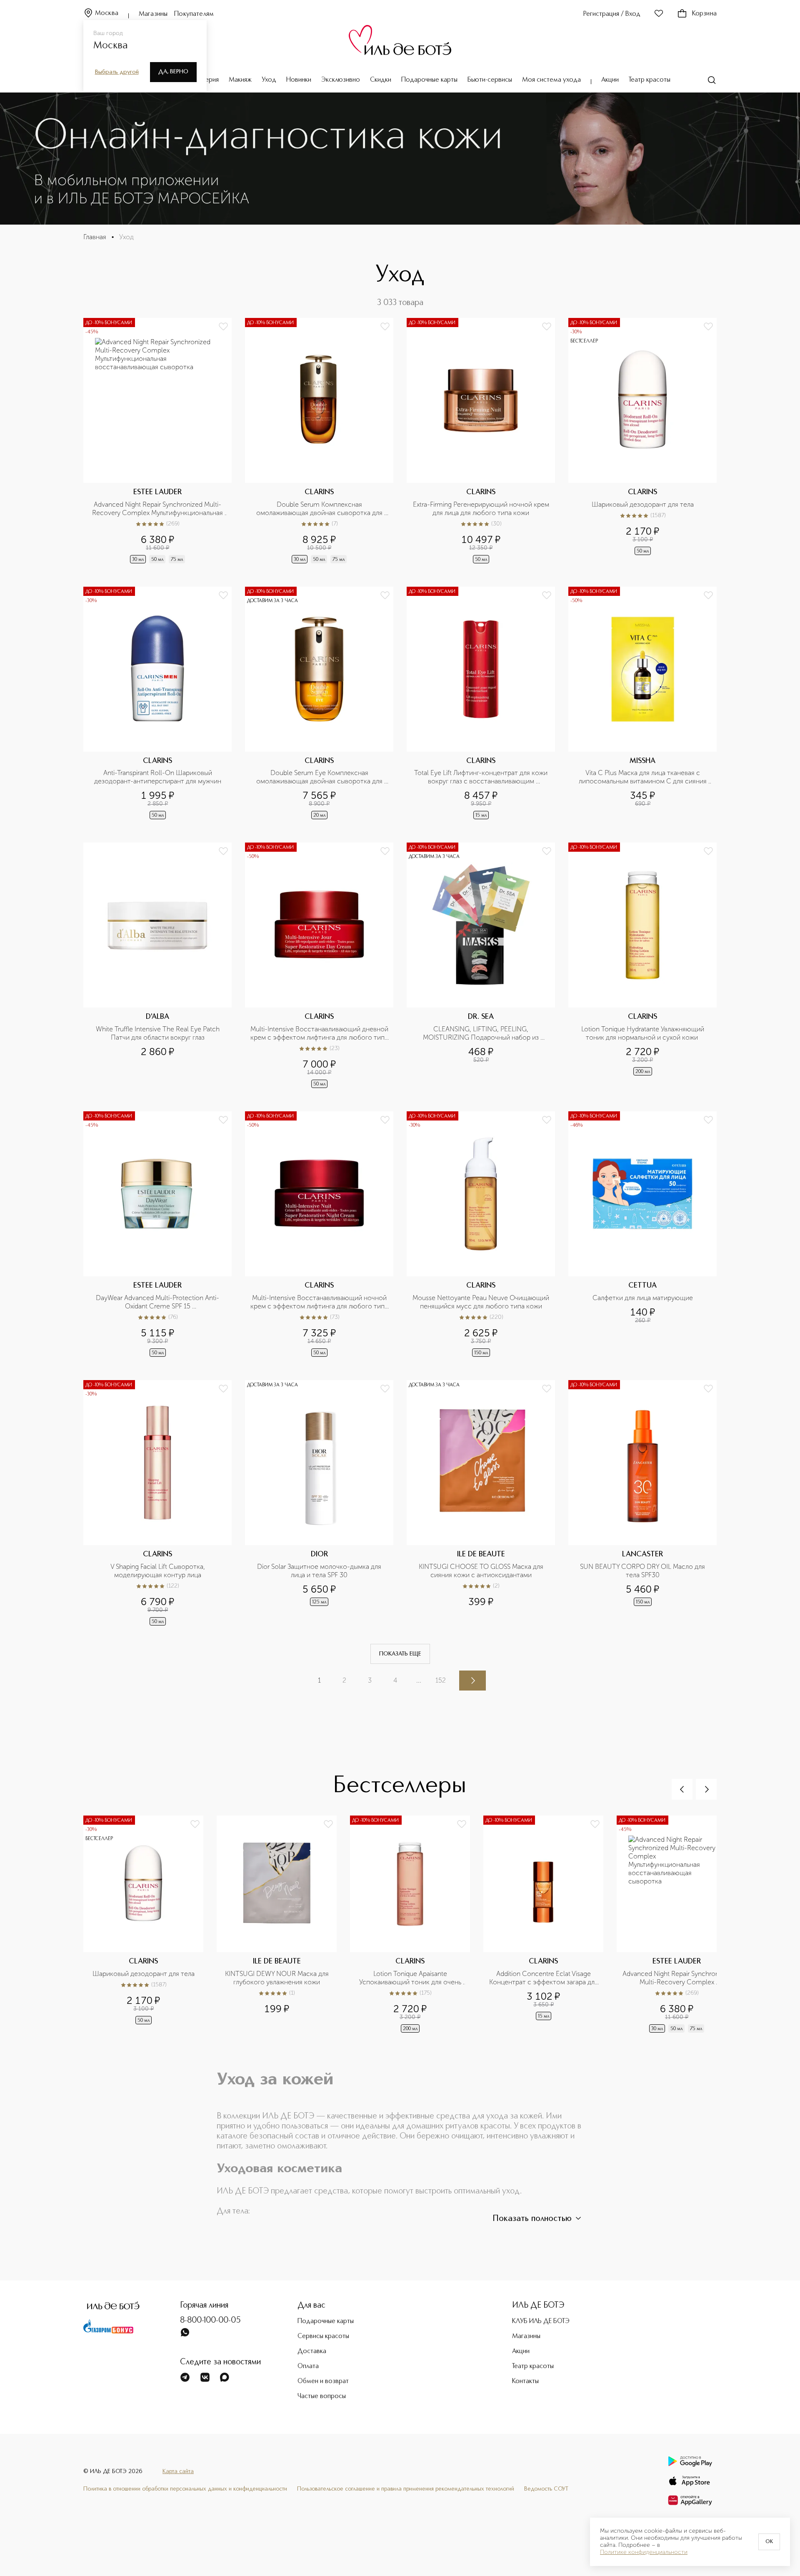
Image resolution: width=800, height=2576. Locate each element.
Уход (269, 80)
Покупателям (194, 14)
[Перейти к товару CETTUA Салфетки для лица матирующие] (642, 1235)
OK (769, 2542)
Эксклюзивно (341, 80)
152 (441, 1680)
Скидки (381, 80)
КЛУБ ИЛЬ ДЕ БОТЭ (541, 2321)
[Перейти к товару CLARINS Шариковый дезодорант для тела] (642, 441)
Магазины (153, 14)
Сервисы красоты (323, 2336)
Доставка (312, 2351)
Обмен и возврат (323, 2381)
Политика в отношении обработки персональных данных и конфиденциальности (185, 2489)
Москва (107, 13)
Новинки (299, 80)
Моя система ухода (551, 80)
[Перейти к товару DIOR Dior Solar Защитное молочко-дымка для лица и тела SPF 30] (319, 1504)
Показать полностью (532, 2219)
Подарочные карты (429, 80)
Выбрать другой (117, 72)
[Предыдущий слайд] (682, 1789)
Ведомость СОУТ (546, 2489)
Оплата (308, 2366)
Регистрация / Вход (612, 14)
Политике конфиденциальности (644, 2552)
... (419, 1680)
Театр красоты (650, 80)
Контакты (525, 2381)
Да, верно (173, 72)
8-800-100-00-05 (210, 2321)
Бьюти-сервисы (490, 80)
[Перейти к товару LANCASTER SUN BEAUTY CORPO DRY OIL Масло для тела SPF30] (642, 1504)
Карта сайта (178, 2471)
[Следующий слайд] (706, 1789)
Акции (610, 80)
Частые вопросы (322, 2396)
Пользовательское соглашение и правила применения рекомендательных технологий (406, 2489)
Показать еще (400, 1654)
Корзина (704, 14)
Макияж (240, 80)
